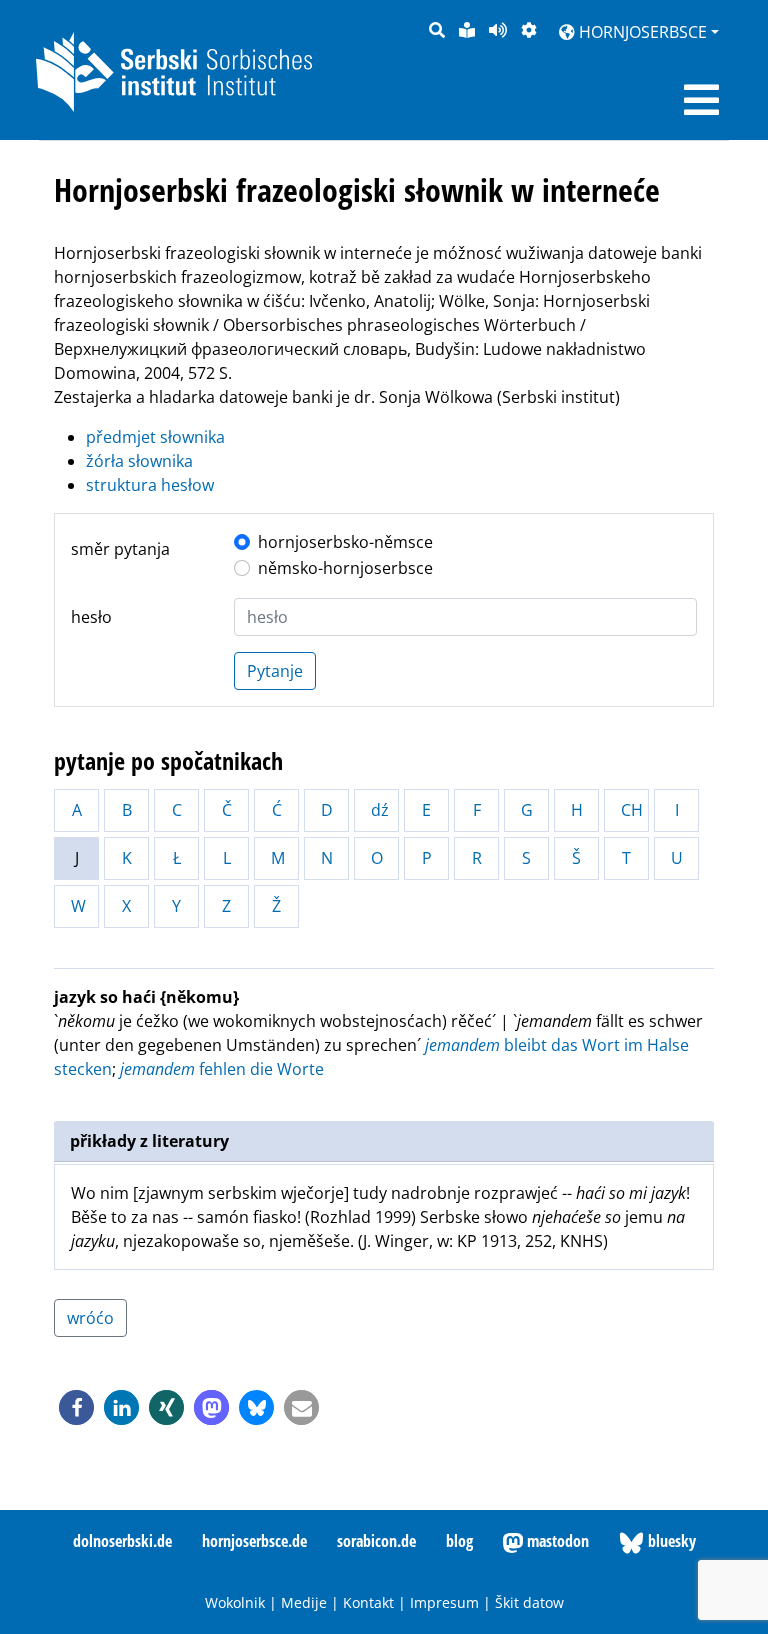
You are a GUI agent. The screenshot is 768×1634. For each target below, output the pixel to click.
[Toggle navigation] (701, 100)
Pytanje (275, 671)
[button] (76, 1407)
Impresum (444, 1602)
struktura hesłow (150, 485)
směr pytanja (120, 549)
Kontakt (368, 1602)
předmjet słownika (155, 437)
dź (380, 810)
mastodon (556, 1541)
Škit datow (529, 1602)
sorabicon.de (376, 1541)
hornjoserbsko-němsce (345, 542)
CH (632, 810)
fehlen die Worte (222, 1069)
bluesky (670, 1541)
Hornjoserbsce (641, 32)
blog (459, 1541)
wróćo (90, 1318)
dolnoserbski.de (122, 1541)
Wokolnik (235, 1602)
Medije (304, 1602)
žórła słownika (139, 461)
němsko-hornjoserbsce (345, 568)
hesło (91, 617)
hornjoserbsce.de (254, 1541)
